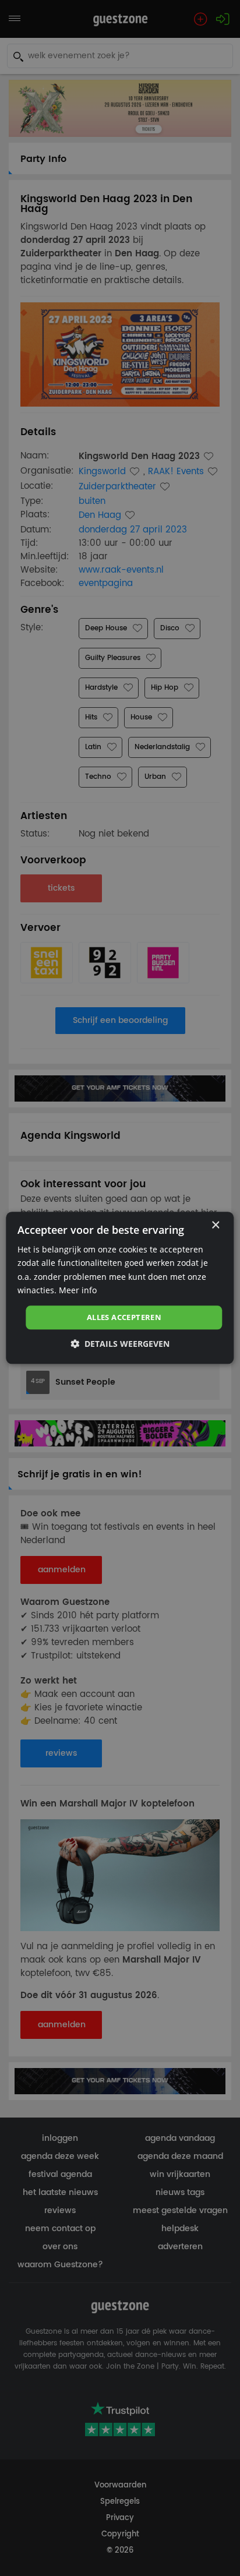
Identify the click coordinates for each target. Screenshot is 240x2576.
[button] (120, 1344)
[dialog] (120, 1288)
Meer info (78, 1290)
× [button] (215, 1225)
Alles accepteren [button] (124, 1317)
